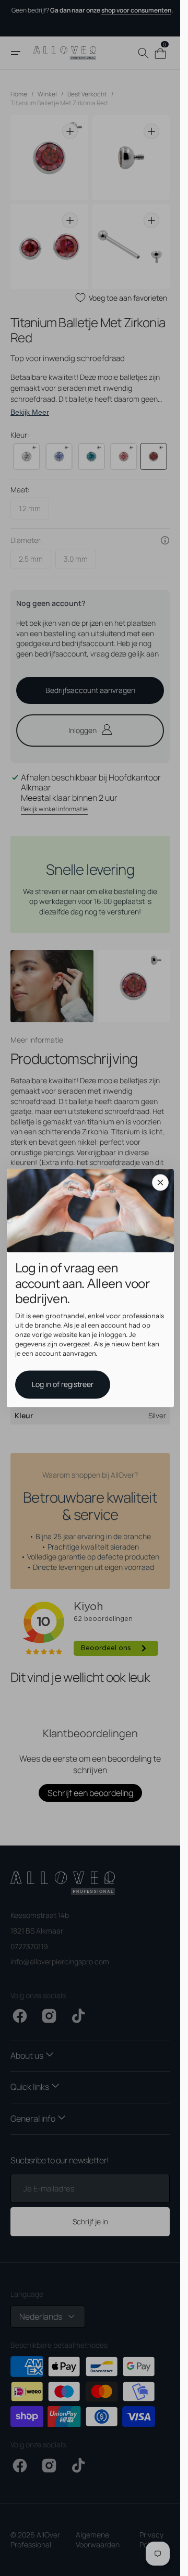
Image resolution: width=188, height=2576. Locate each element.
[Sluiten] (160, 1182)
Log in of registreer (63, 1385)
